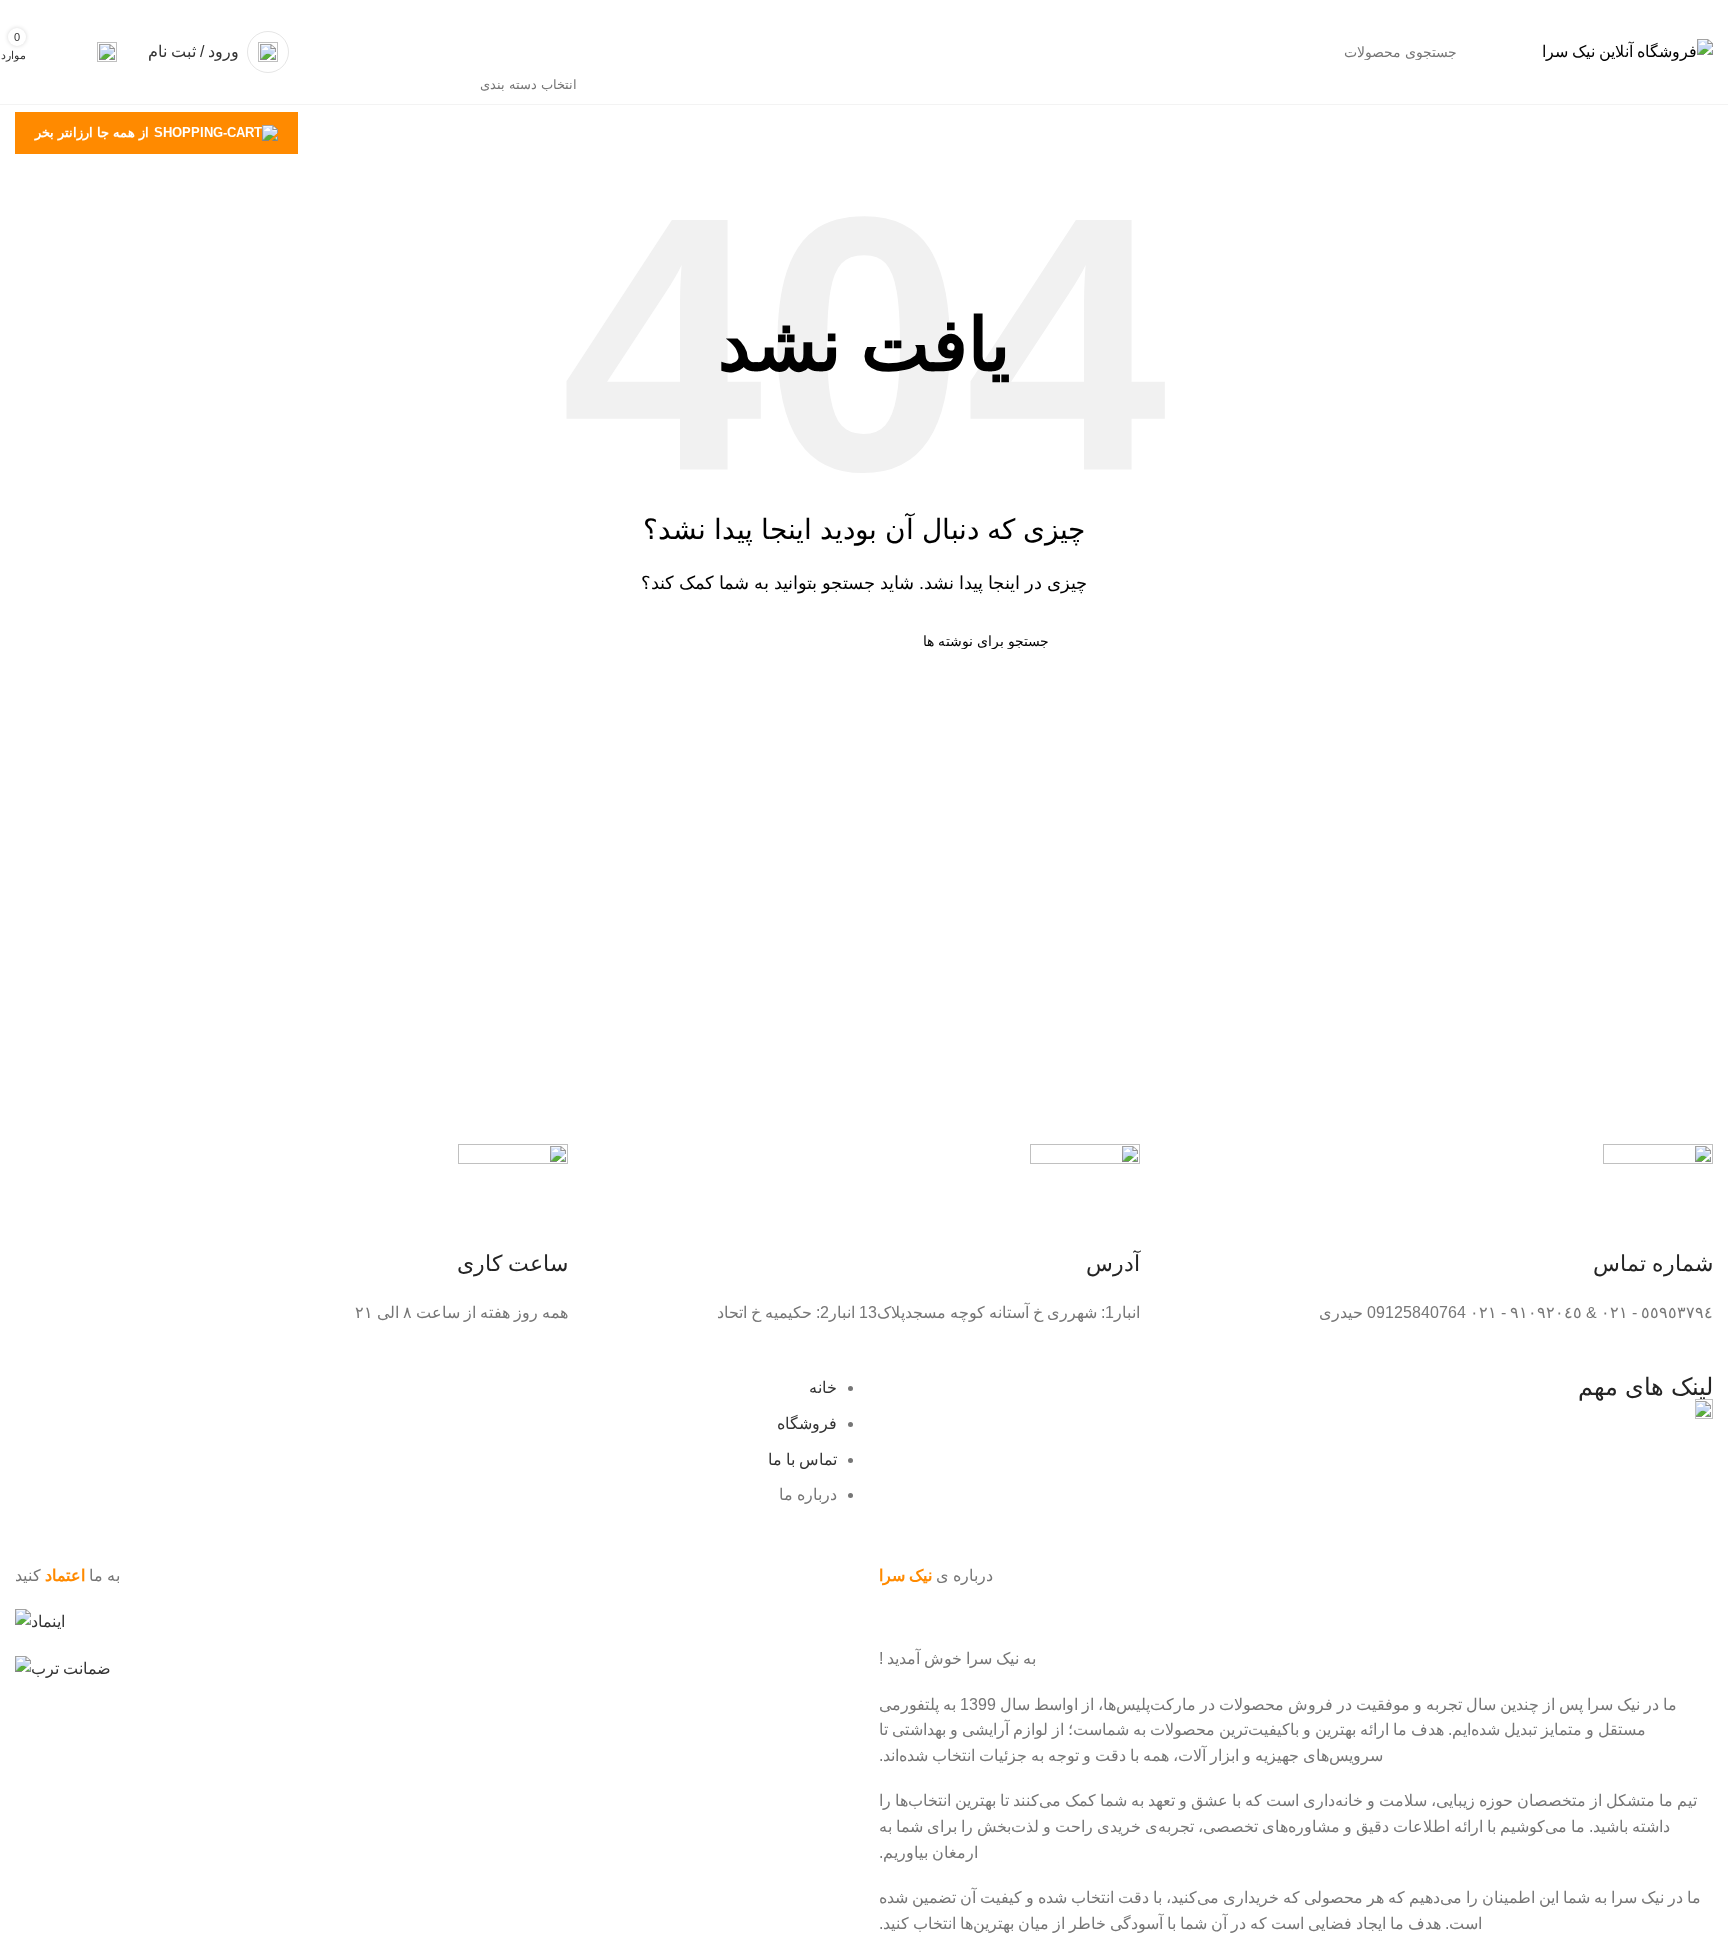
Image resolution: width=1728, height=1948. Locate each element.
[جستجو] (382, 52)
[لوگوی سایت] (1627, 50)
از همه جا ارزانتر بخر (92, 132)
